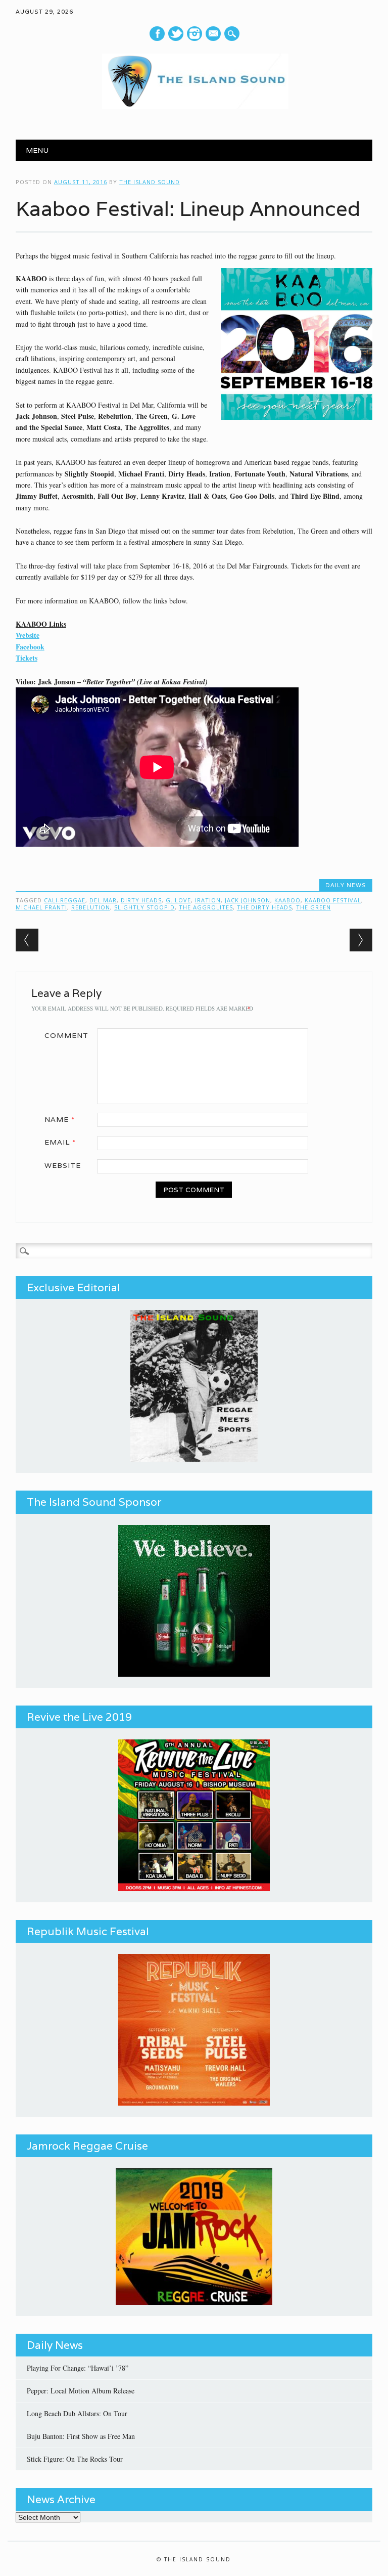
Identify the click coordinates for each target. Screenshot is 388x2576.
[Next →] (361, 940)
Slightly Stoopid (144, 907)
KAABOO (287, 900)
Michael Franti (41, 907)
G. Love (178, 900)
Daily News (346, 885)
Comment (66, 1035)
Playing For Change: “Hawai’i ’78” (78, 2368)
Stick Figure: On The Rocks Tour (75, 2459)
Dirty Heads (141, 900)
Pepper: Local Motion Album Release (81, 2391)
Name (60, 1119)
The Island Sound (150, 182)
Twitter (176, 34)
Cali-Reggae (65, 900)
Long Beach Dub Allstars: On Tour (77, 2413)
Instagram (195, 34)
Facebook (157, 34)
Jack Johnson (248, 900)
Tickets (27, 658)
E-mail (214, 34)
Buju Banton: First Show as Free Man (81, 2436)
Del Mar (103, 900)
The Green (313, 907)
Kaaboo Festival (333, 900)
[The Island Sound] (194, 106)
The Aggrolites (206, 907)
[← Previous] (27, 940)
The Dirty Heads (264, 907)
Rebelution (91, 907)
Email (60, 1142)
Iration (208, 900)
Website (28, 635)
